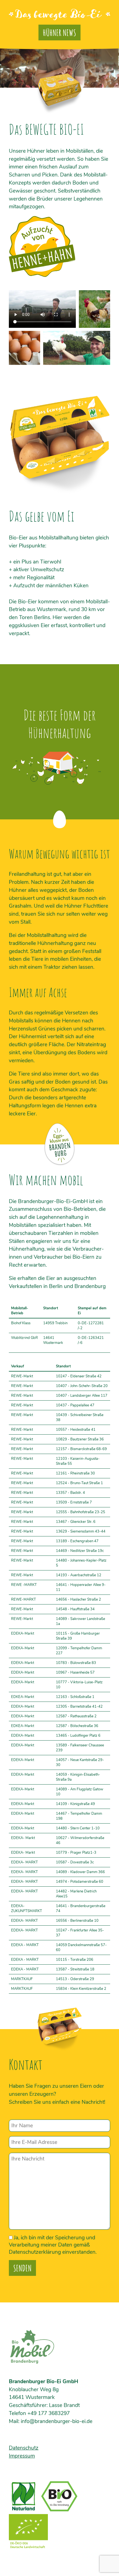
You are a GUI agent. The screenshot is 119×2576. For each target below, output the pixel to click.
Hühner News (59, 33)
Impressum (22, 2456)
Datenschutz (24, 2448)
